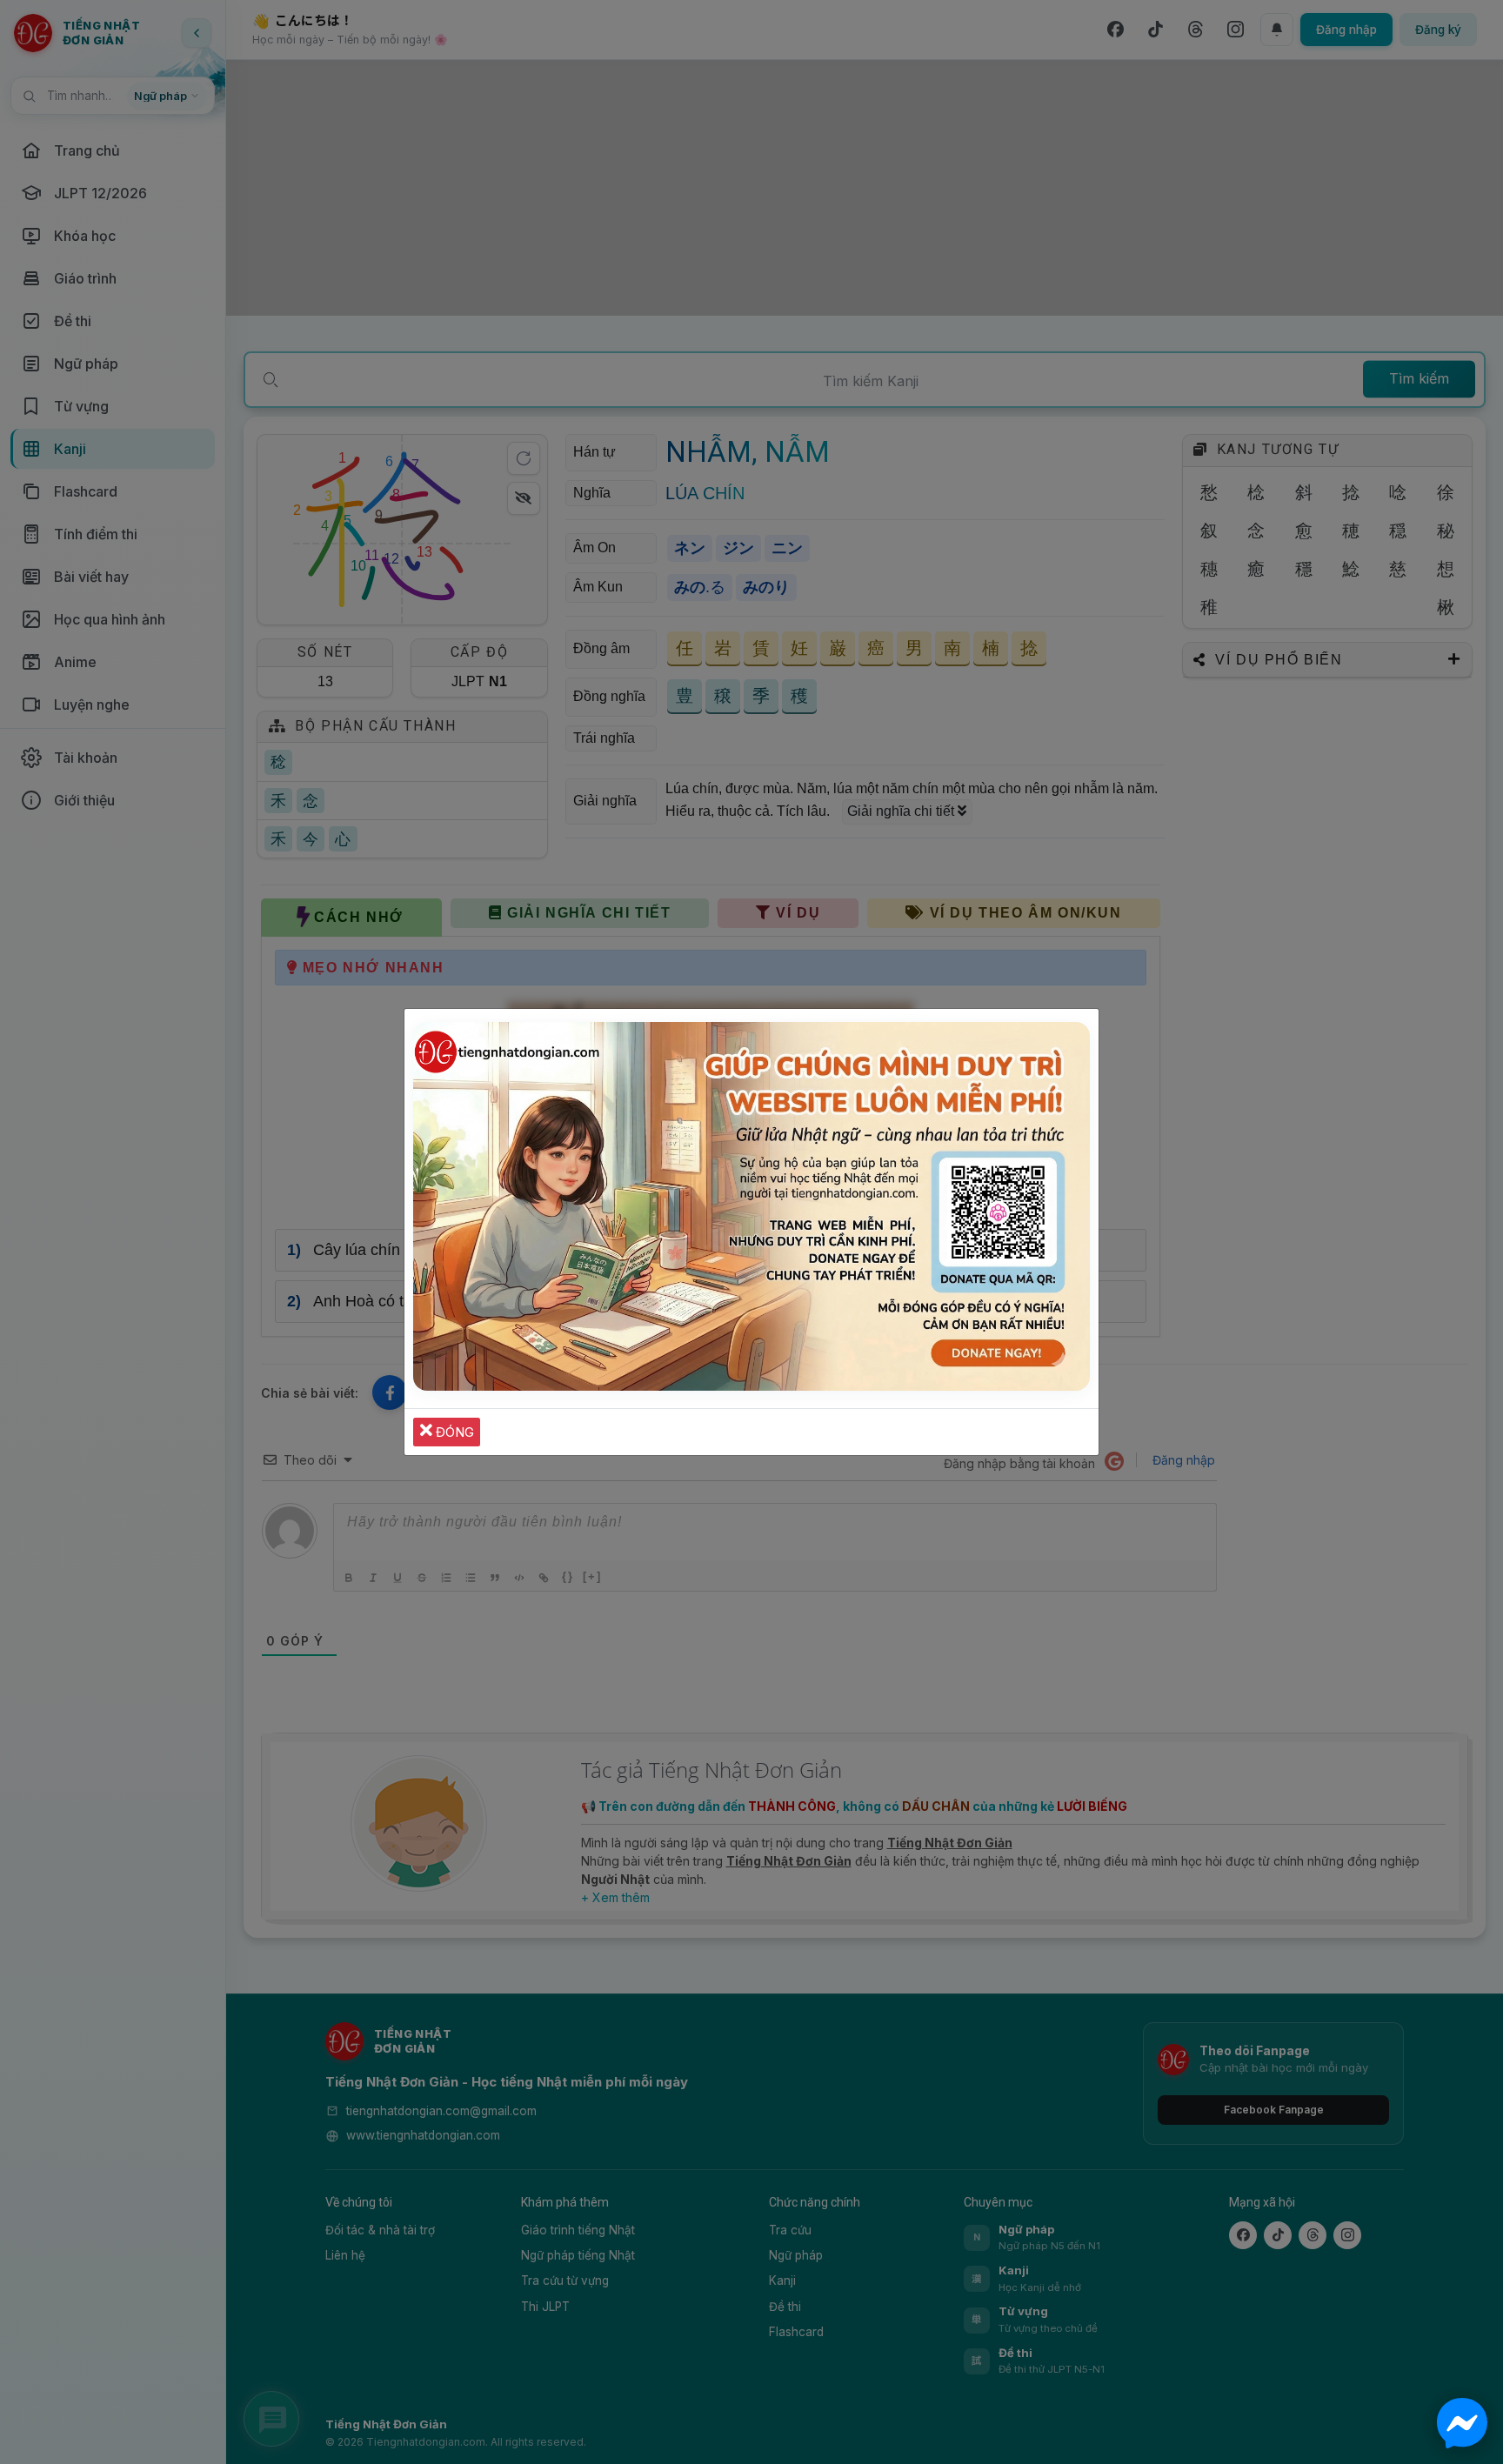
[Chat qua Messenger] (1462, 2423)
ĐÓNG (453, 1432)
